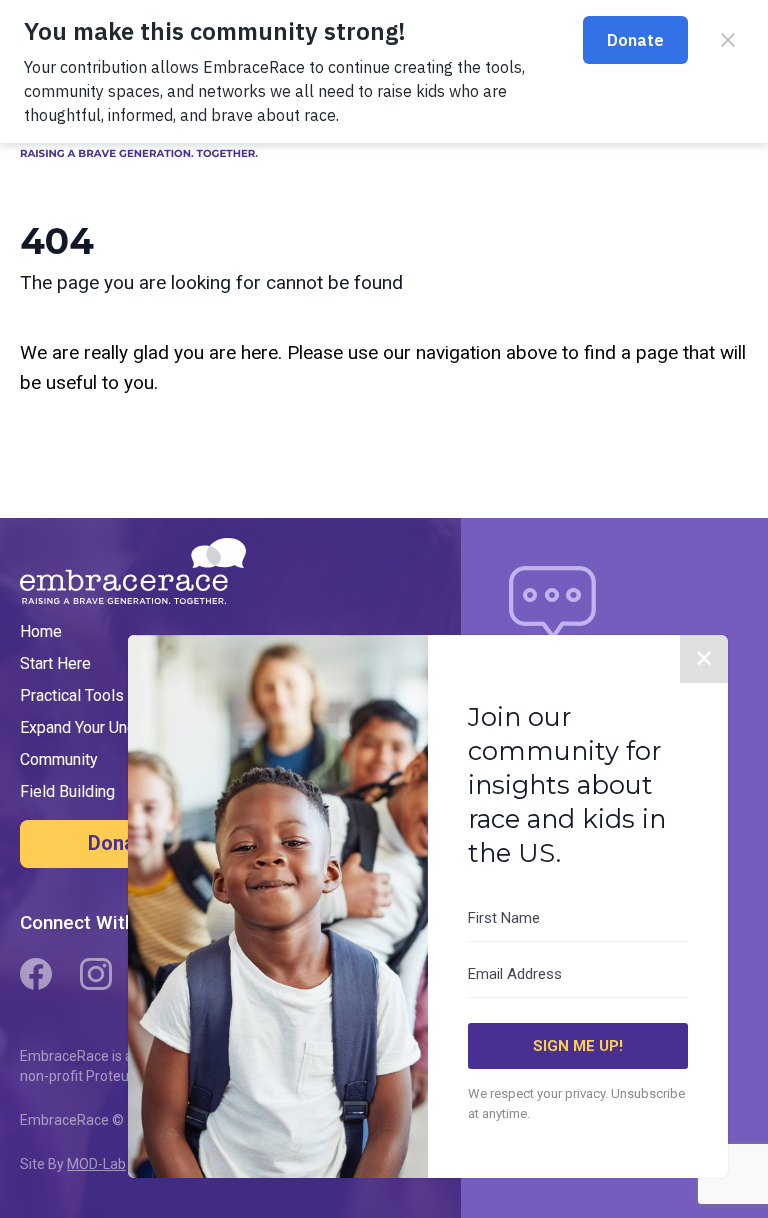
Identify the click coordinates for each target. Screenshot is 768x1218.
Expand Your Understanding (115, 727)
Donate (120, 843)
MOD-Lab (96, 1164)
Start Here (55, 663)
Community (59, 759)
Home (41, 631)
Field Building (67, 791)
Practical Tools (72, 695)
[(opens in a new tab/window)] (36, 974)
